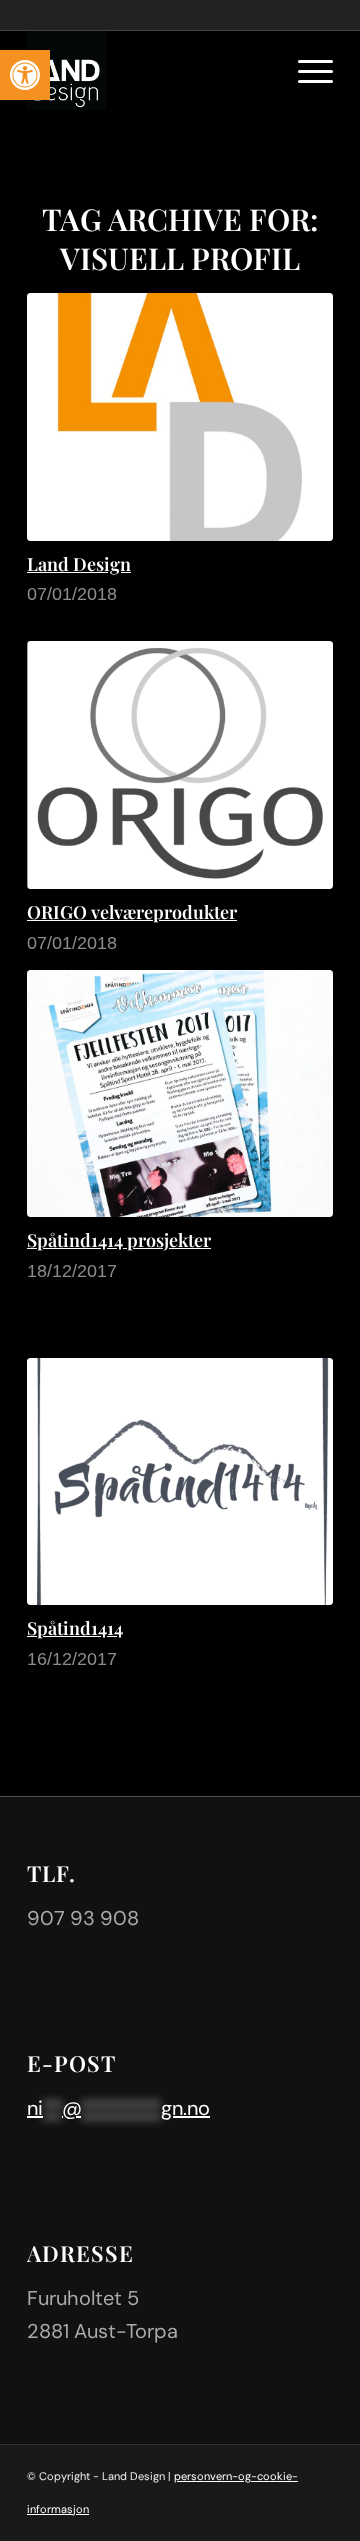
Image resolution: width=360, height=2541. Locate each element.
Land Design (79, 564)
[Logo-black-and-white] (149, 70)
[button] (25, 75)
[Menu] (305, 70)
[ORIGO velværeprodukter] (180, 764)
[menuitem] (305, 70)
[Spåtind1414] (180, 1481)
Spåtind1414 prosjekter (119, 1240)
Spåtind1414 (75, 1628)
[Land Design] (180, 417)
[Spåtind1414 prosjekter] (180, 1094)
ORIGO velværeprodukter (132, 912)
